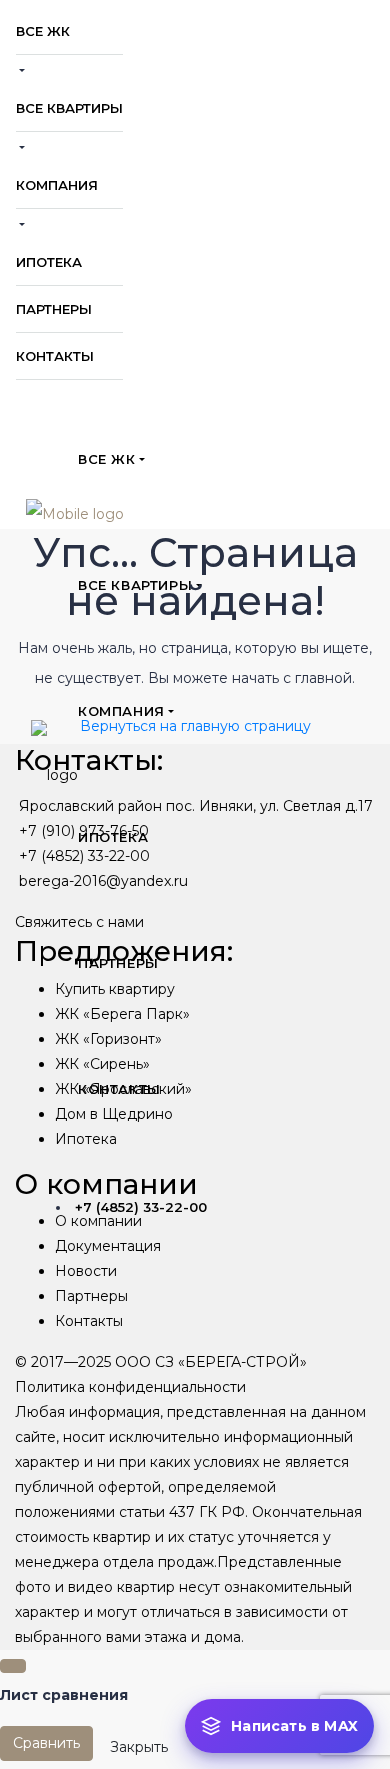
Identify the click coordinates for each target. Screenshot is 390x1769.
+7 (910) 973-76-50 (84, 831)
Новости (86, 1271)
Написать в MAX (294, 1726)
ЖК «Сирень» (102, 1064)
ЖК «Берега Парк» (122, 1014)
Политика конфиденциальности (130, 1387)
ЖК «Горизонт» (108, 1039)
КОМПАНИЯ (57, 185)
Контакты (89, 1321)
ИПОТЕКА (49, 262)
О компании (98, 1221)
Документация (108, 1246)
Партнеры (91, 1296)
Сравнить (46, 1743)
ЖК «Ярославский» (123, 1089)
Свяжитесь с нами (79, 922)
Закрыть (139, 1747)
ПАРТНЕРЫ (54, 309)
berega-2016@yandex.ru (103, 881)
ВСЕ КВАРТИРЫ (69, 108)
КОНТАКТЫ (55, 356)
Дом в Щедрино (114, 1114)
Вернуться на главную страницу (195, 726)
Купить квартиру (115, 989)
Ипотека (86, 1139)
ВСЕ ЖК (43, 31)
